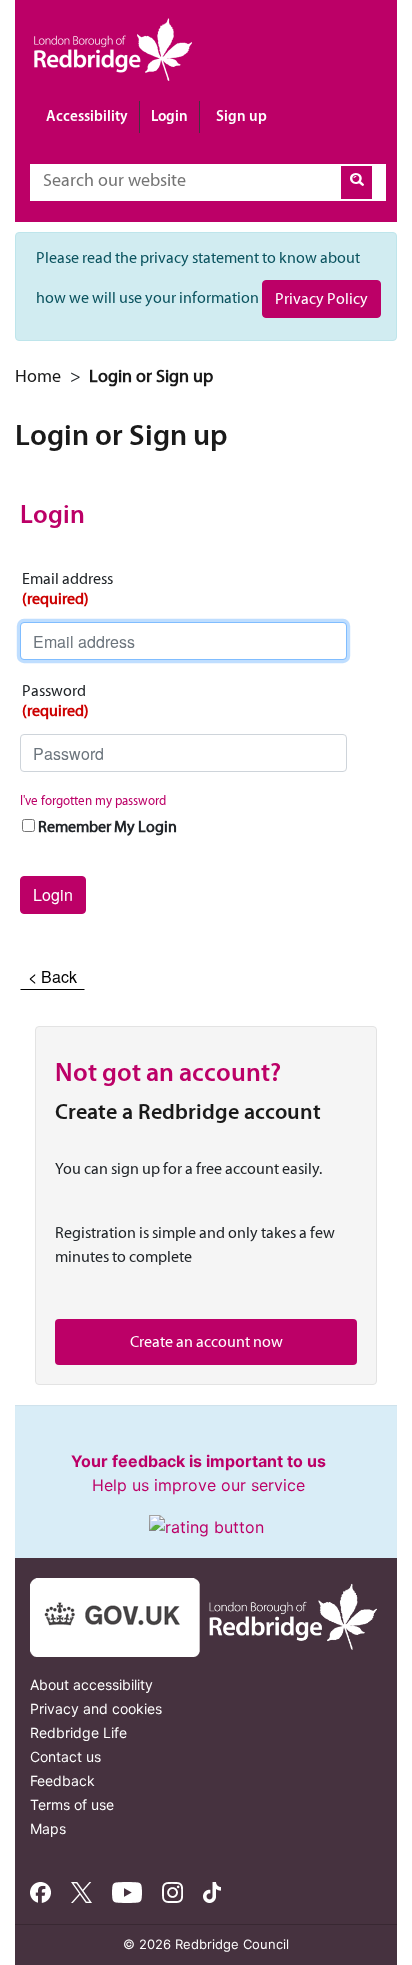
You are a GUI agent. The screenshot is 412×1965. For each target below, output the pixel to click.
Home (38, 376)
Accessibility (87, 115)
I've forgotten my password (93, 800)
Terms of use (72, 1804)
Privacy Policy (321, 298)
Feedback (62, 1780)
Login (169, 115)
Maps (48, 1828)
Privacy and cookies (96, 1708)
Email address (67, 588)
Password (55, 700)
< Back (52, 976)
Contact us (65, 1756)
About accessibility (91, 1684)
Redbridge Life (78, 1732)
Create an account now (206, 1341)
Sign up (241, 115)
